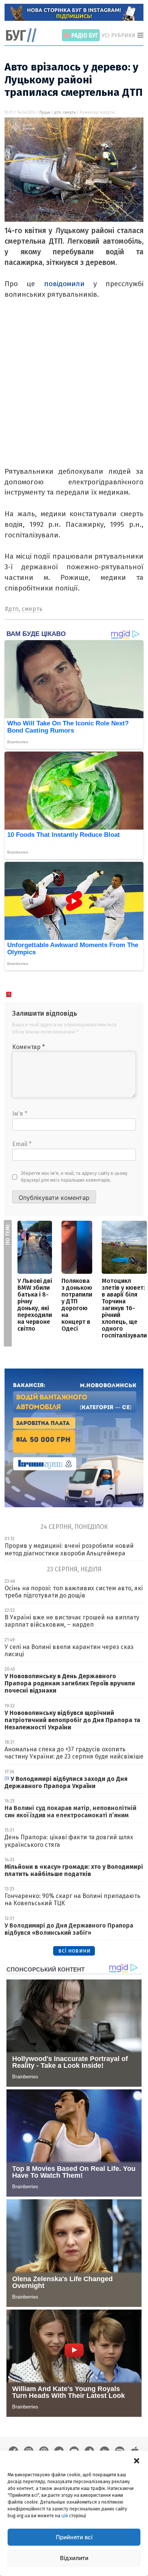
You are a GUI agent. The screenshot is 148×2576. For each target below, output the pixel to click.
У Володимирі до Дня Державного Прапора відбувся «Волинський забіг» (69, 1929)
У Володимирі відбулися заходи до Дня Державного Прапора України (66, 1782)
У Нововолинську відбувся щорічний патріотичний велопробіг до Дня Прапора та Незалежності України (72, 1720)
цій (65, 2516)
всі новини (74, 1950)
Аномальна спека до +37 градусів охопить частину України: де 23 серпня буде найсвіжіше (74, 1753)
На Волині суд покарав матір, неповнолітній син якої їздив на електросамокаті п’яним (70, 1812)
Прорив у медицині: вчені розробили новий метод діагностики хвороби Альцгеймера (69, 1549)
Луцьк (45, 113)
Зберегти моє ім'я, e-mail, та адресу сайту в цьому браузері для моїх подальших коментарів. (74, 1177)
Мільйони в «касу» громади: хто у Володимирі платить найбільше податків (74, 1870)
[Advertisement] (74, 392)
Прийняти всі (74, 2537)
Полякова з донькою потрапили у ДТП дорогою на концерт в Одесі (77, 1305)
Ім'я (20, 1114)
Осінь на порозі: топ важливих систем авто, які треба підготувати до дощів (74, 1592)
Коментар (28, 1047)
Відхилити (74, 2558)
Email (22, 1144)
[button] (137, 2460)
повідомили (69, 284)
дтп (57, 113)
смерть (69, 113)
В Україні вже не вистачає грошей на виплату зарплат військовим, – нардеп (72, 1621)
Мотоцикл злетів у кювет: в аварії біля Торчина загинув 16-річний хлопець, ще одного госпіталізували (124, 1308)
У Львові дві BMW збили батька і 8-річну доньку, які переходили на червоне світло (35, 1305)
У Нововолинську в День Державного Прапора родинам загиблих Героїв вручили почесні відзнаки (70, 1683)
